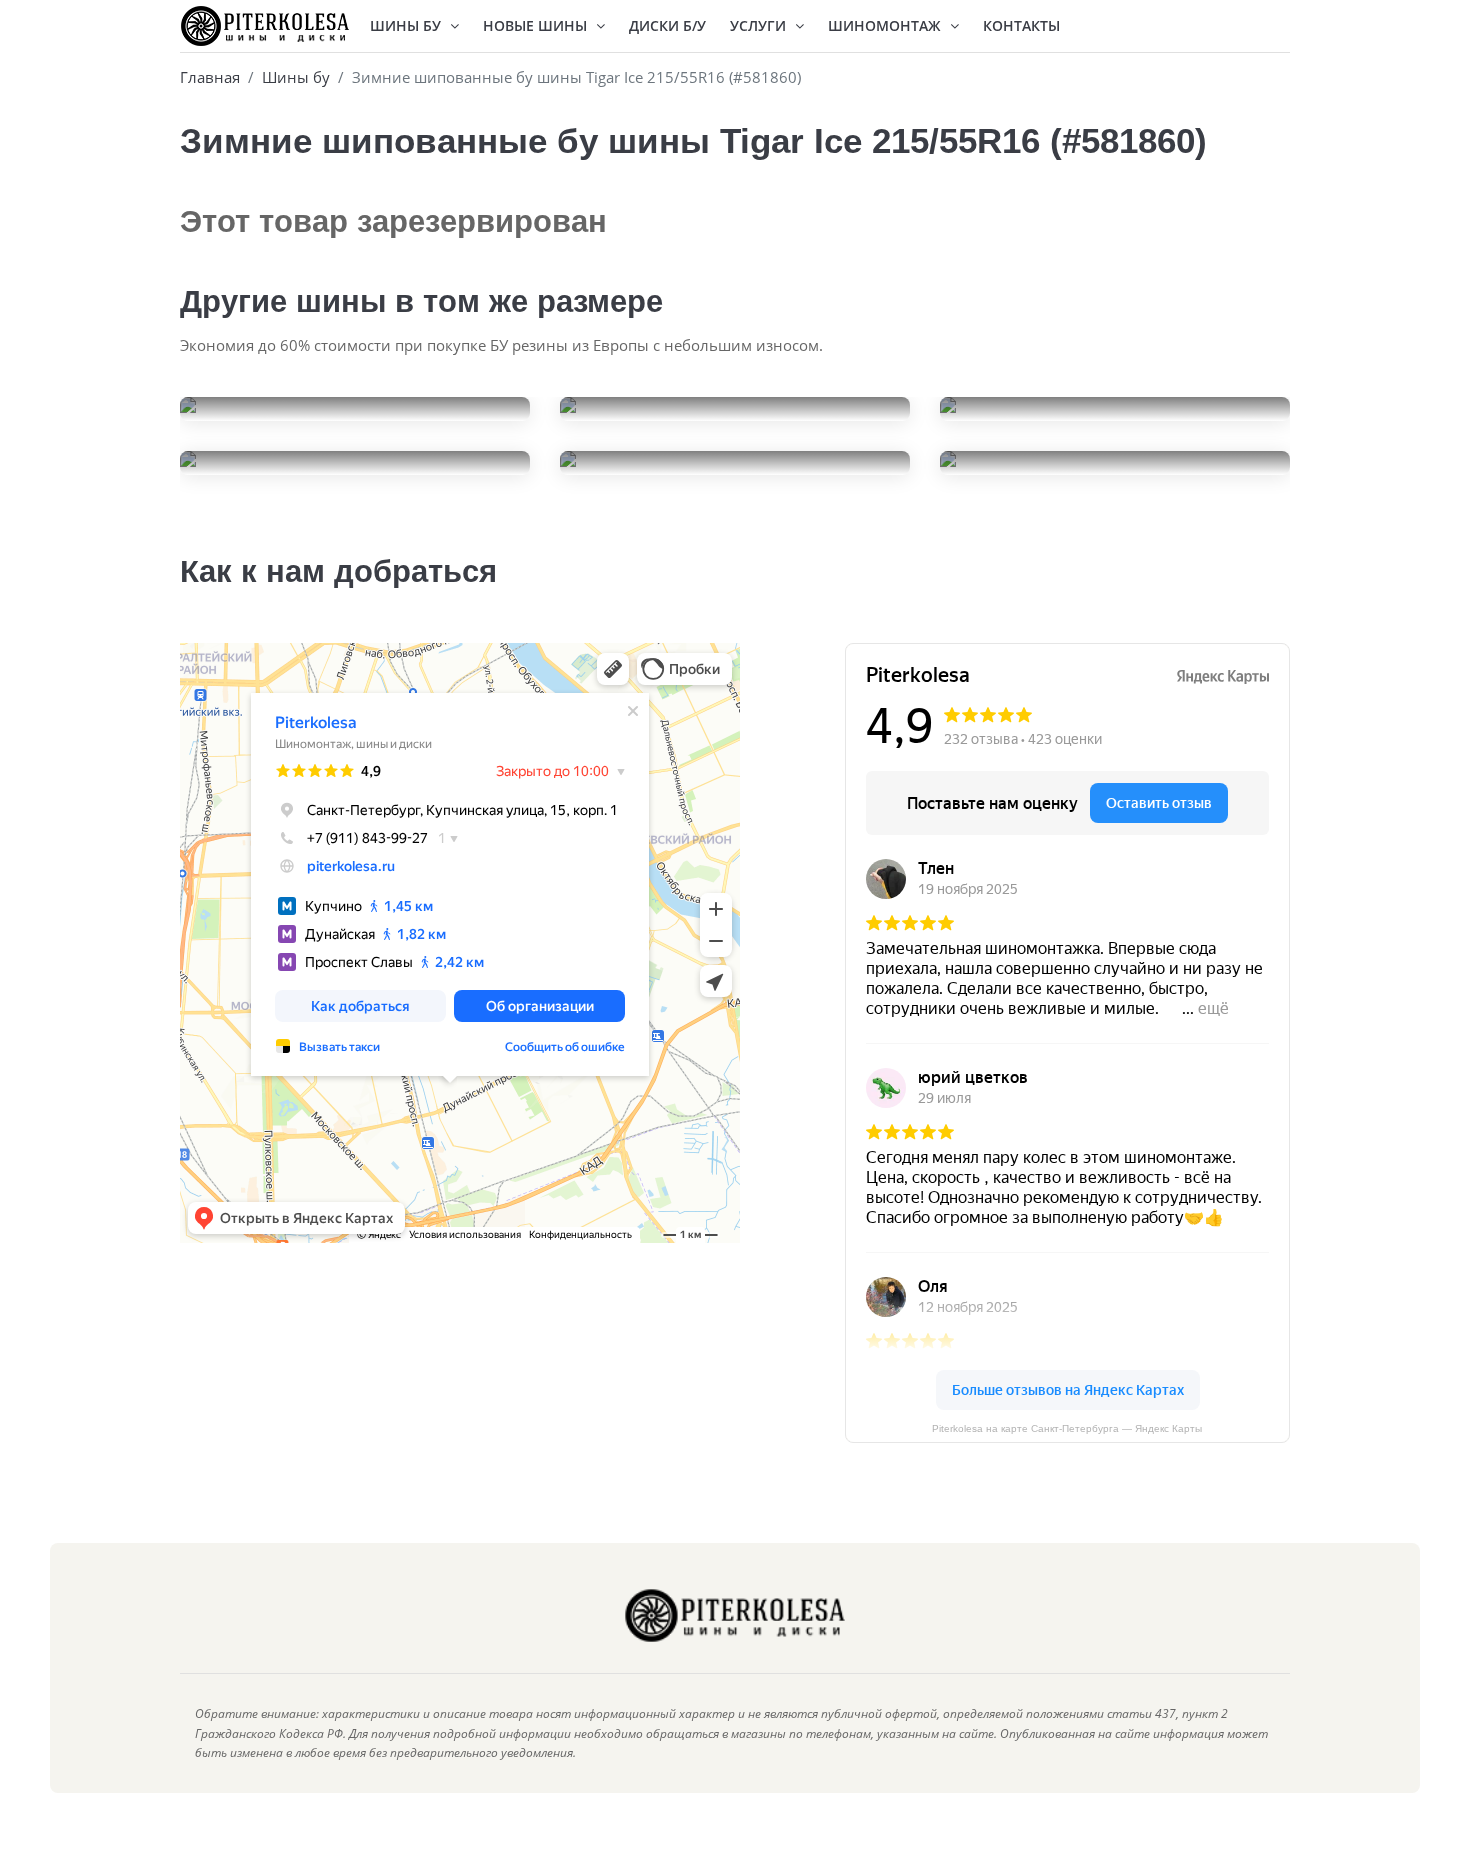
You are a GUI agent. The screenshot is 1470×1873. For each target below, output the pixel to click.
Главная (210, 77)
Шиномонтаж (886, 25)
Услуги (760, 25)
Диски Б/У (667, 25)
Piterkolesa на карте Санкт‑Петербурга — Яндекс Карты (1067, 1428)
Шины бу (296, 77)
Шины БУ (407, 25)
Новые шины (537, 25)
